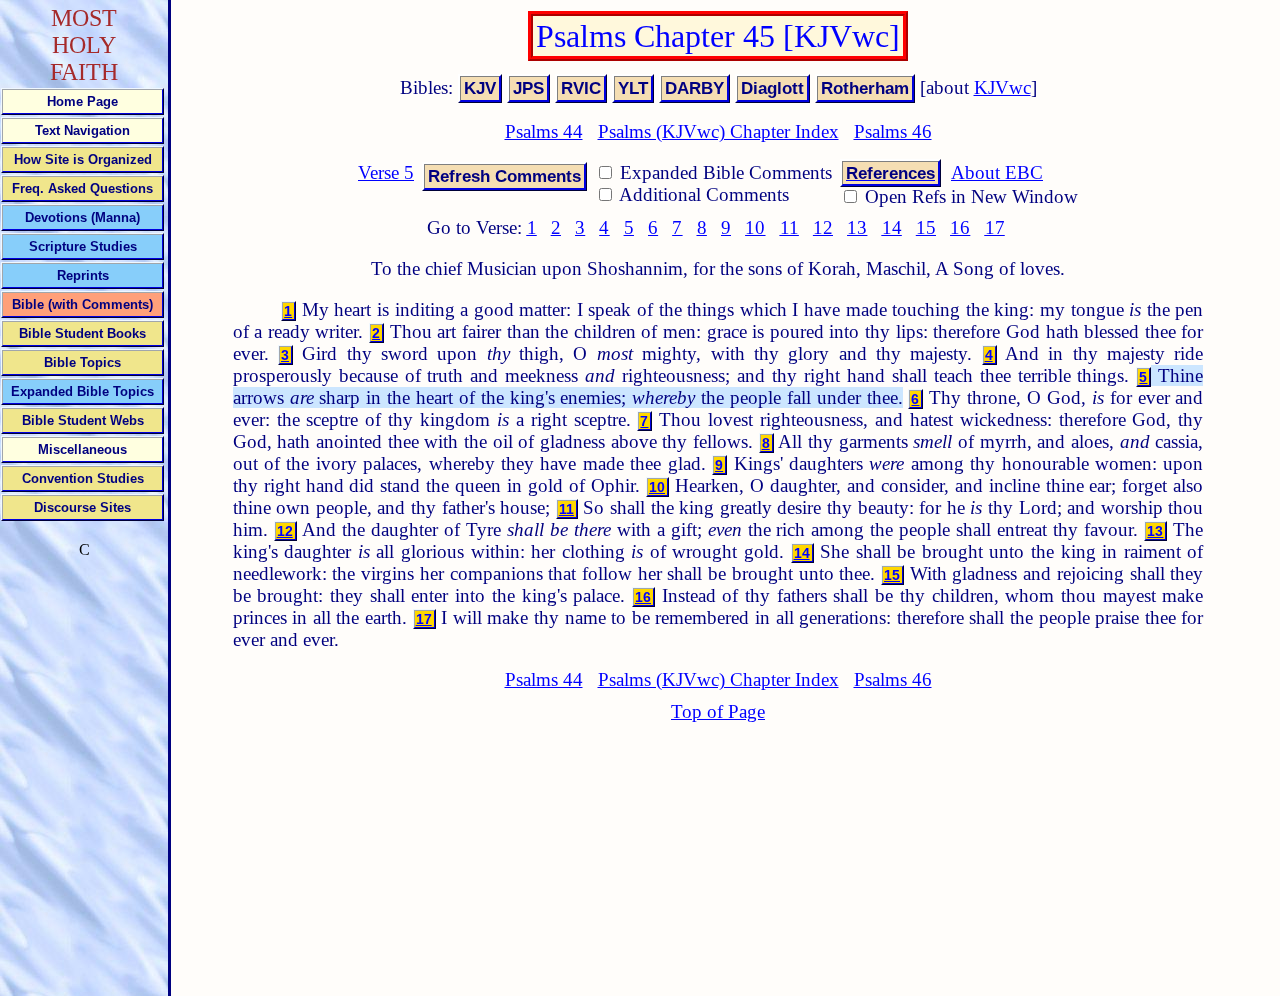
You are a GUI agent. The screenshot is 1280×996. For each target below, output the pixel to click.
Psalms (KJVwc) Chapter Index (718, 131)
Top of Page (718, 711)
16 (960, 227)
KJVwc (1002, 87)
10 (755, 227)
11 (789, 227)
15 (926, 227)
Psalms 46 (893, 131)
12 (823, 227)
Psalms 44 (544, 131)
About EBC (997, 172)
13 (857, 227)
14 (892, 227)
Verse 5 (386, 172)
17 (995, 227)
